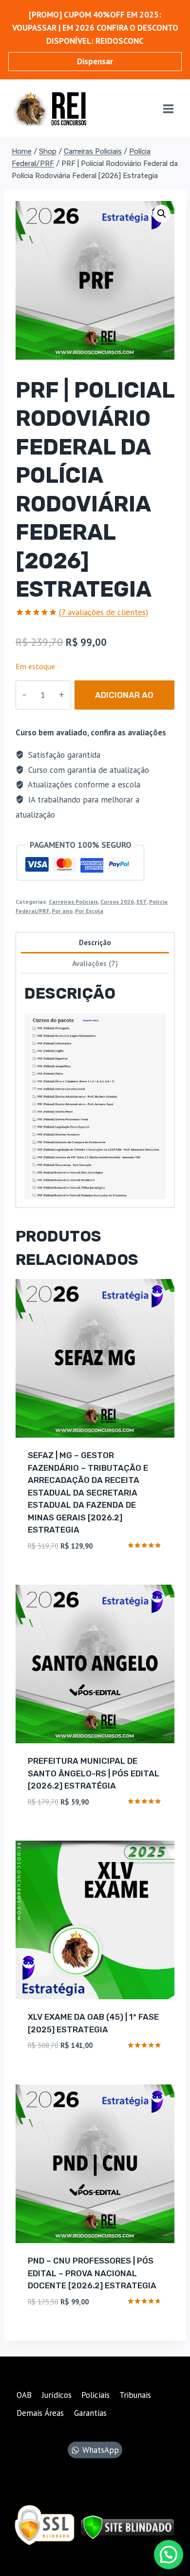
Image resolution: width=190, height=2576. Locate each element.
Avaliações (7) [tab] (95, 963)
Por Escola (89, 911)
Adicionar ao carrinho (124, 700)
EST (142, 902)
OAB (24, 2395)
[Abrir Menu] (168, 109)
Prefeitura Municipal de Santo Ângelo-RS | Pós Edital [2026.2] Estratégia (94, 1773)
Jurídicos (57, 2395)
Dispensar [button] (95, 61)
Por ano (62, 911)
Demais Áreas (40, 2413)
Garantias (90, 2413)
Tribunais (135, 2395)
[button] (162, 214)
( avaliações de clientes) (104, 612)
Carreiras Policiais (73, 902)
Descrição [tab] (95, 942)
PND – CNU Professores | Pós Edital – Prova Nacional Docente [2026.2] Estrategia (92, 2273)
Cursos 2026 (117, 902)
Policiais (95, 2395)
